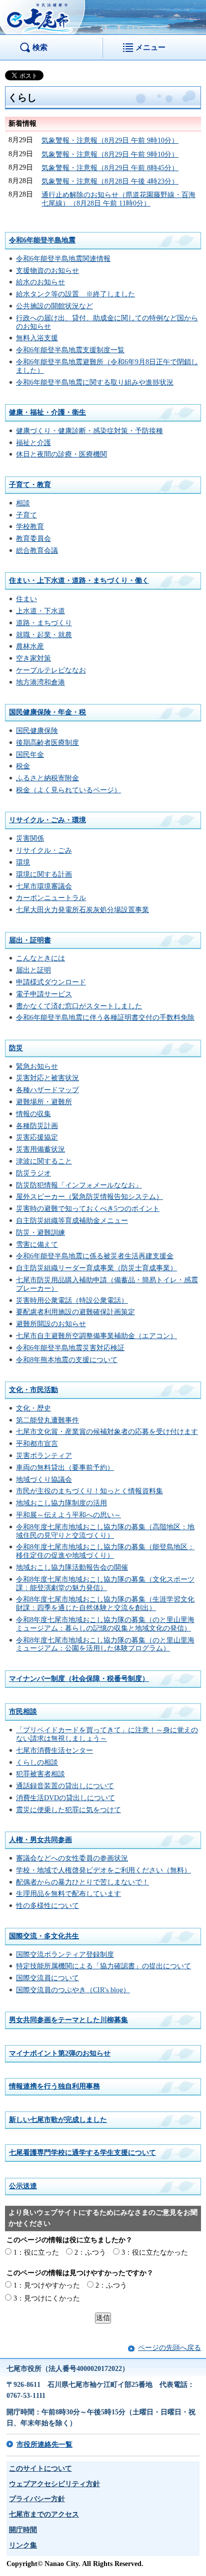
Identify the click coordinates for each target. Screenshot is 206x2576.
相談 (23, 503)
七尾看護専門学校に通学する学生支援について (82, 2153)
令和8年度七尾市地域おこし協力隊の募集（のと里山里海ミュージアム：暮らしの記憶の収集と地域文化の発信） (105, 1624)
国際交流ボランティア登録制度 (65, 1955)
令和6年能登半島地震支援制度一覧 (70, 350)
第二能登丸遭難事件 (47, 1420)
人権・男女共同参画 (40, 1840)
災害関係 (30, 838)
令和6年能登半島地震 (42, 240)
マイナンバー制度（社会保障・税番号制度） (79, 1679)
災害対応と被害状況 (47, 1078)
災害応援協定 (37, 1137)
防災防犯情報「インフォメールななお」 (79, 1185)
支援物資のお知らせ (47, 271)
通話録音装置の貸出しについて (65, 1786)
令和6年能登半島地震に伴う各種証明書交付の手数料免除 (105, 1018)
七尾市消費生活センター (54, 1751)
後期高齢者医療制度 (47, 743)
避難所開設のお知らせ (51, 1324)
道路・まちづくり (44, 623)
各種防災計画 (37, 1126)
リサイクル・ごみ (44, 850)
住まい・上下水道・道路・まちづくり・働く (79, 581)
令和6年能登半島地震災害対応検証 (70, 1348)
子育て (26, 515)
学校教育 (30, 527)
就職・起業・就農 (44, 635)
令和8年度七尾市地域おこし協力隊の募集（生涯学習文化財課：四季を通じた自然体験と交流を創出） (105, 1604)
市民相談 (23, 1712)
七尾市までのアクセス (44, 2514)
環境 (23, 862)
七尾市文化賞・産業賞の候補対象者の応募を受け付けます (107, 1432)
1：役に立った (36, 2252)
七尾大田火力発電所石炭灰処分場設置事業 (82, 910)
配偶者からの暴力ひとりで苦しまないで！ (82, 1882)
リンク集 (23, 2545)
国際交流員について (47, 1978)
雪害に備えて (37, 1245)
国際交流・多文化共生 (44, 1936)
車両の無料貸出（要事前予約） (65, 1468)
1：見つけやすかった (47, 2285)
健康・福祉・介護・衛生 (47, 412)
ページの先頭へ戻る (169, 2348)
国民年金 (30, 755)
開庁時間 (23, 2530)
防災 (16, 1048)
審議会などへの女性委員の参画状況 (72, 1858)
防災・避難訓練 (40, 1233)
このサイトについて (40, 2468)
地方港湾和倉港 (40, 682)
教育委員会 (33, 539)
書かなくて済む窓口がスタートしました (79, 1006)
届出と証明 (33, 970)
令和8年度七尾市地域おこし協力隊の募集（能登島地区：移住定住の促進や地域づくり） (105, 1551)
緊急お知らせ (37, 1066)
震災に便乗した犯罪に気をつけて (68, 1810)
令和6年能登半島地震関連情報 (63, 259)
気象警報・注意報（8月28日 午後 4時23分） (110, 181)
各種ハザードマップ (47, 1090)
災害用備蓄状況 (40, 1149)
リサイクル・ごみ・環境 (47, 820)
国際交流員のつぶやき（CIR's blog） (73, 1990)
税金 (23, 766)
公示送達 (23, 2186)
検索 (40, 47)
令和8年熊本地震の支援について (67, 1360)
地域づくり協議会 (44, 1480)
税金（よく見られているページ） (68, 790)
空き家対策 (33, 658)
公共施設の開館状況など (54, 306)
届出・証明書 (30, 940)
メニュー (150, 47)
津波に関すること (44, 1161)
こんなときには (40, 958)
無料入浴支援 (37, 338)
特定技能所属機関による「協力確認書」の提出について (103, 1966)
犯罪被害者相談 (40, 1774)
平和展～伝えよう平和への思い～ (68, 1515)
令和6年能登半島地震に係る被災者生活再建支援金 (95, 1256)
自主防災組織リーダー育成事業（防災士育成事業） (96, 1268)
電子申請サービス (44, 994)
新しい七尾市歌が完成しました (58, 2120)
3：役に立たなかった (155, 2252)
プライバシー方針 (37, 2499)
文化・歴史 (33, 1408)
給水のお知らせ (40, 282)
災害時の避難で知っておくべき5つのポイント (88, 1209)
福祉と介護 (33, 443)
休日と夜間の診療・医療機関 (61, 454)
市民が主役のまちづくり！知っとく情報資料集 (89, 1491)
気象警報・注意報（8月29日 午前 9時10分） (110, 140)
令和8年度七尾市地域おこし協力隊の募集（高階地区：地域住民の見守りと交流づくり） (105, 1531)
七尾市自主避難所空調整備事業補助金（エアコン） (96, 1336)
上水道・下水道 (40, 611)
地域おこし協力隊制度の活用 (61, 1503)
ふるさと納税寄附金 (47, 778)
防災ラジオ (33, 1173)
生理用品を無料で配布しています (68, 1894)
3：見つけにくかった (47, 2298)
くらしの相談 (37, 1762)
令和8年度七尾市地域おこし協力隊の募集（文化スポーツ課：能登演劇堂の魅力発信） (105, 1584)
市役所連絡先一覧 (44, 2445)
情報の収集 (33, 1114)
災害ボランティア (44, 1456)
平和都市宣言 (37, 1444)
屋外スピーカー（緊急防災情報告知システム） (89, 1197)
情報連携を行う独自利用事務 (54, 2086)
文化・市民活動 (33, 1390)
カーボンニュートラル (51, 898)
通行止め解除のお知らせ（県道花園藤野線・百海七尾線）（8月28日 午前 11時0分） (118, 199)
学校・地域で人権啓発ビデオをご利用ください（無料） (103, 1870)
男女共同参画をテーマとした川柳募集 (68, 2020)
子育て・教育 (30, 485)
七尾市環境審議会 (44, 886)
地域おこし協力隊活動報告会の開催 (72, 1567)
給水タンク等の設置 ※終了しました (75, 294)
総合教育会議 (37, 551)
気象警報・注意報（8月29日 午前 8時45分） (110, 168)
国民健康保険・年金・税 (47, 712)
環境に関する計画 (44, 874)
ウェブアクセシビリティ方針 (54, 2484)
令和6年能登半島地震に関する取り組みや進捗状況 (95, 382)
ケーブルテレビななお (51, 670)
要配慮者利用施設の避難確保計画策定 (75, 1312)
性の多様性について (47, 1906)
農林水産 (30, 646)
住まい (26, 599)
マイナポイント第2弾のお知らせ (60, 2053)
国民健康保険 (37, 731)
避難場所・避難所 (44, 1102)
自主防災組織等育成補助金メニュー (72, 1221)
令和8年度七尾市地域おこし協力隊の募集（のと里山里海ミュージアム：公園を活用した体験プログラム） (105, 1644)
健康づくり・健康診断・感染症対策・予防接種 (89, 431)
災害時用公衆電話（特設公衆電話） (72, 1300)
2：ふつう (90, 2252)
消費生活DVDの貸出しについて (65, 1798)
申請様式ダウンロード (51, 982)
